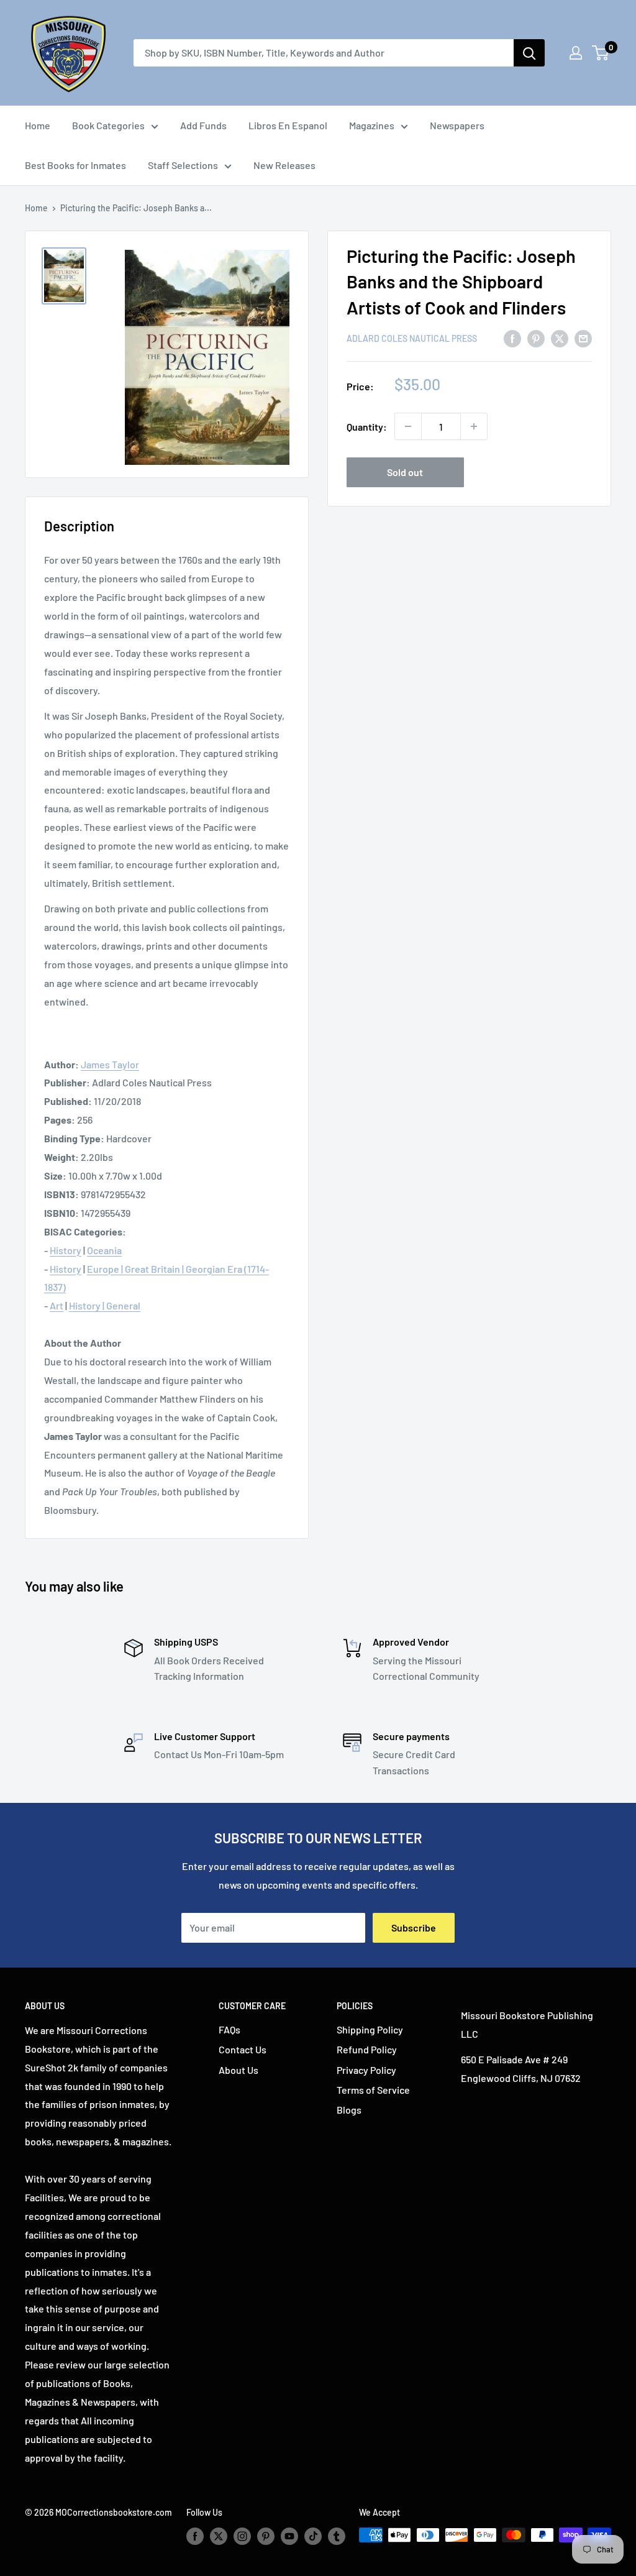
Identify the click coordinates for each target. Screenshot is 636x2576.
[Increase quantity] (474, 426)
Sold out (405, 472)
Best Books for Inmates (75, 165)
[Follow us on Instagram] (242, 2536)
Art (57, 1305)
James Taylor (110, 1064)
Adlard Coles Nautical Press (412, 338)
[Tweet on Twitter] (560, 338)
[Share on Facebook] (512, 338)
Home (38, 125)
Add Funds (203, 125)
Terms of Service (373, 2090)
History (66, 1250)
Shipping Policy (370, 2029)
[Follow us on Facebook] (195, 2536)
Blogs (349, 2110)
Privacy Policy (366, 2070)
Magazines (372, 125)
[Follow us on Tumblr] (337, 2536)
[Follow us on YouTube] (289, 2536)
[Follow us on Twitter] (219, 2536)
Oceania (104, 1250)
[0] (601, 53)
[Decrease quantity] (408, 426)
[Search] (529, 53)
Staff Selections (183, 165)
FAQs (229, 2029)
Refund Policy (367, 2049)
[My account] (576, 53)
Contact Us (243, 2049)
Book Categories (108, 125)
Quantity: (367, 427)
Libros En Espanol (288, 125)
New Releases (284, 165)
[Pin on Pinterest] (536, 338)
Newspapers (457, 125)
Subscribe (414, 1927)
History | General (105, 1305)
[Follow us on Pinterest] (266, 2536)
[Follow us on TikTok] (313, 2536)
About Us (238, 2070)
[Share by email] (583, 338)
